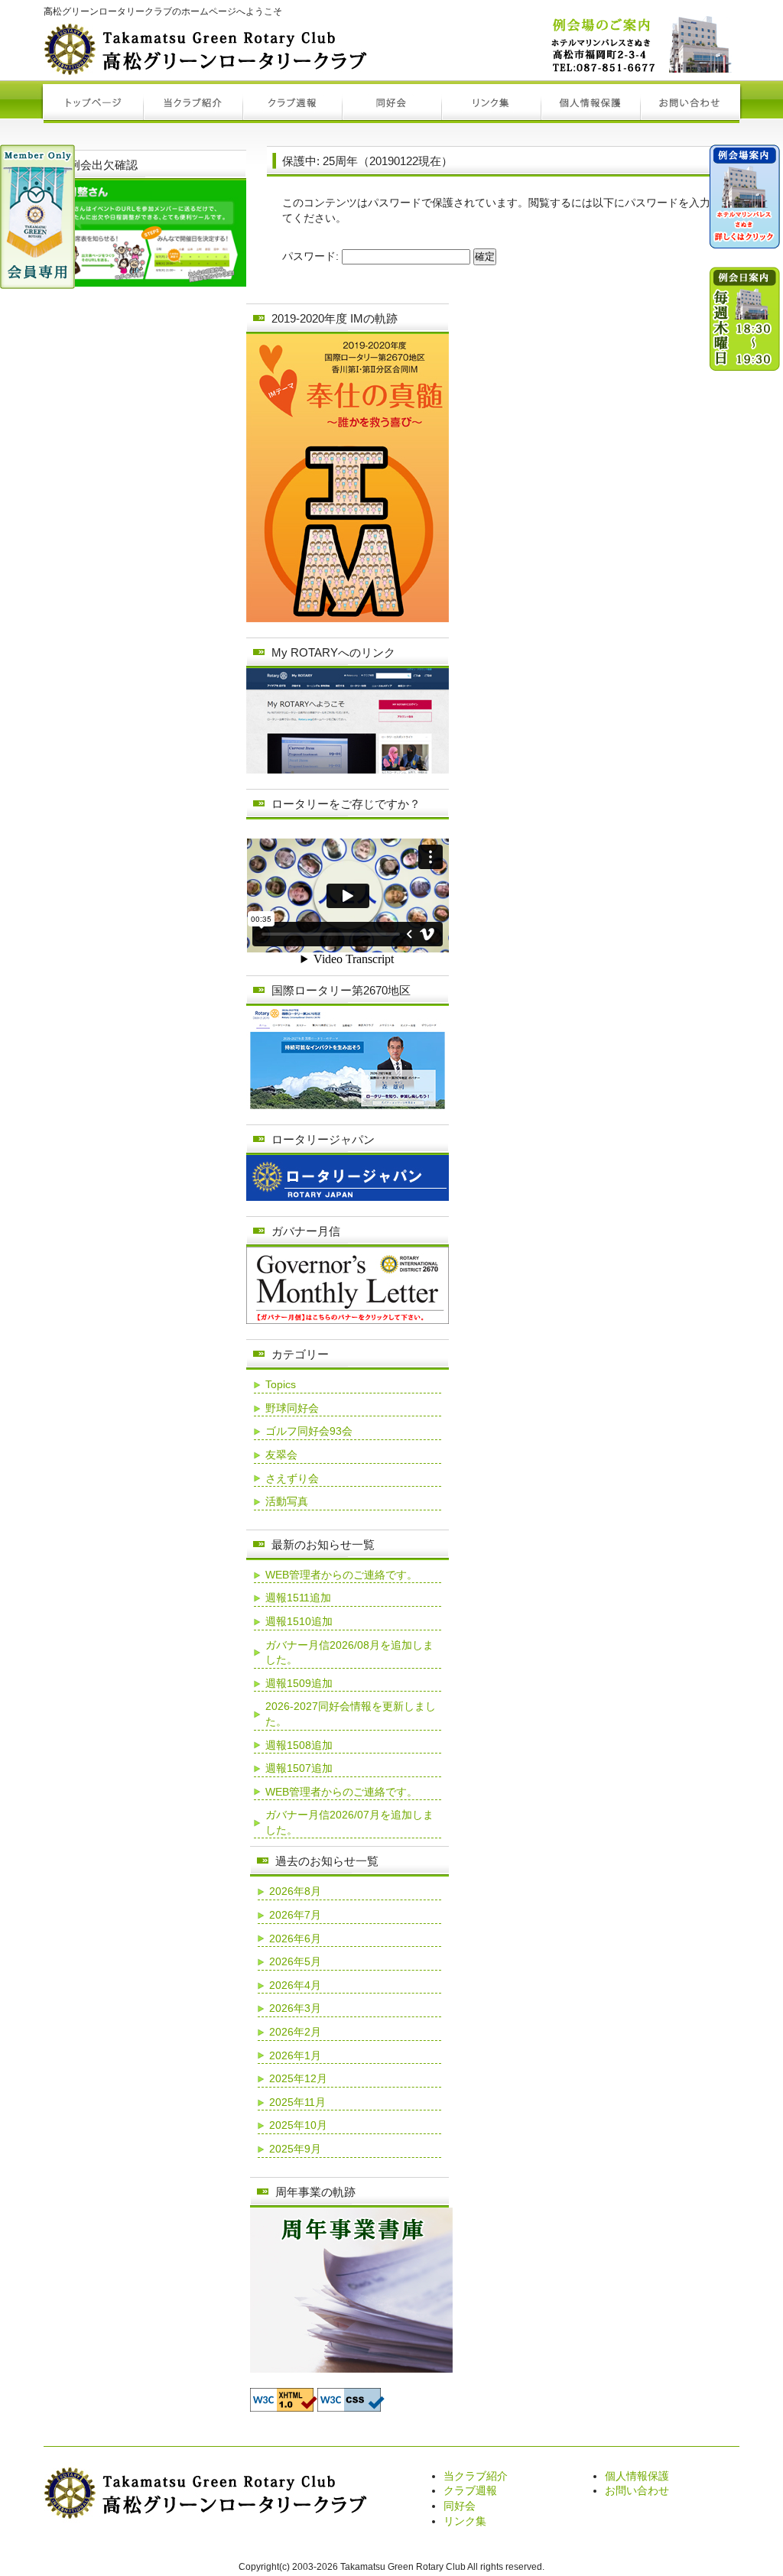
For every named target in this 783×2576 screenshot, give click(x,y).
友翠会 (281, 1455)
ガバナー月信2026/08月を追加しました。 (349, 1653)
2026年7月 (295, 1915)
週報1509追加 (299, 1683)
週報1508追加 (299, 1745)
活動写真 (287, 1501)
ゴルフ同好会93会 (309, 1431)
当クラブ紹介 (476, 2476)
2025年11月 (297, 2102)
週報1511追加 (298, 1598)
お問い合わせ (637, 2490)
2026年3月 (295, 2008)
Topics (281, 1384)
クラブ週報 (470, 2490)
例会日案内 (745, 417)
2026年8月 (295, 1891)
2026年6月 (295, 1938)
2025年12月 (298, 2078)
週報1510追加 (299, 1621)
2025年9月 (295, 2149)
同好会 (460, 2506)
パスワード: (312, 256)
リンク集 (465, 2521)
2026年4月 (295, 1985)
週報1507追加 (299, 1768)
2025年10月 (298, 2125)
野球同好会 (292, 1408)
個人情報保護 (637, 2476)
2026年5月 (295, 1961)
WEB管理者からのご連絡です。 (341, 1575)
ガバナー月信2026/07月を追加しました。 (349, 1822)
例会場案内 (745, 203)
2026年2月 (295, 2032)
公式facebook (745, 722)
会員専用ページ (37, 217)
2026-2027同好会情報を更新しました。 (351, 1714)
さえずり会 (292, 1478)
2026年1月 (295, 2055)
